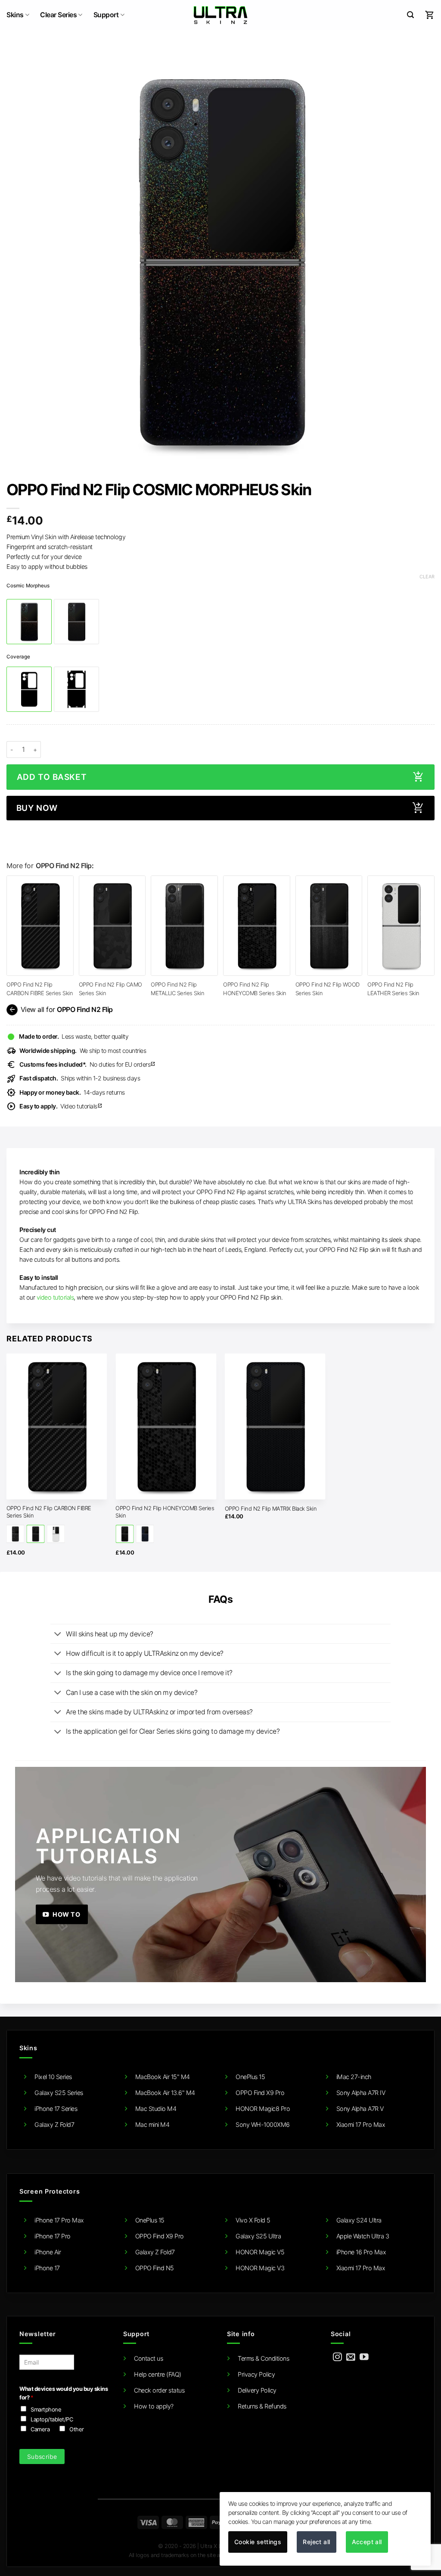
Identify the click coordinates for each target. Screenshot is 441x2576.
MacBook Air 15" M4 (163, 2077)
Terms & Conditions (263, 2358)
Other (77, 2429)
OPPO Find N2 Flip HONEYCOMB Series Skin (165, 1512)
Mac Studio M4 (156, 2109)
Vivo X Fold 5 (253, 2220)
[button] (410, 15)
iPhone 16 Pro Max (361, 2252)
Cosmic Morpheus (28, 586)
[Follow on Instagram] (337, 2357)
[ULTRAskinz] (221, 15)
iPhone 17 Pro (53, 2236)
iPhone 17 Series (56, 2109)
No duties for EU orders (87, 1064)
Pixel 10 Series (53, 2077)
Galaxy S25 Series (59, 2093)
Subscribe (42, 2457)
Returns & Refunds (262, 2406)
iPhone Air (48, 2252)
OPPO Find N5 (155, 2268)
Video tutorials (61, 1106)
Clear (427, 577)
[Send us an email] (351, 2357)
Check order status (159, 2390)
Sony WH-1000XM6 (263, 2124)
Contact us (148, 2358)
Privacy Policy (256, 2374)
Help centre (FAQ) (158, 2374)
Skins (15, 15)
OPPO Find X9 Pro (260, 2093)
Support (106, 15)
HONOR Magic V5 (260, 2252)
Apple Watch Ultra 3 (363, 2236)
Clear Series (58, 15)
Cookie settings (258, 2542)
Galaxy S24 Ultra (359, 2220)
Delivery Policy (257, 2390)
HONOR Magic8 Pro (263, 2109)
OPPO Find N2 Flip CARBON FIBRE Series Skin (49, 1512)
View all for (60, 1010)
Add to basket (52, 777)
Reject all (316, 2542)
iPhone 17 (47, 2268)
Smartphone (46, 2409)
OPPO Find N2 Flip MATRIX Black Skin (271, 1508)
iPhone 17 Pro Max (59, 2220)
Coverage (18, 657)
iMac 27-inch (354, 2077)
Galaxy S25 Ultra (258, 2236)
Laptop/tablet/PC (52, 2419)
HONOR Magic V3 (260, 2268)
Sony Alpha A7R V (360, 2109)
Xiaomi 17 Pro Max (361, 2124)
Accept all (367, 2542)
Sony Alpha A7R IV (361, 2093)
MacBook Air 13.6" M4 (165, 2093)
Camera (40, 2429)
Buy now (37, 808)
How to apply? (154, 2406)
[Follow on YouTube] (364, 2357)
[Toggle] (58, 1635)
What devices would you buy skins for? (64, 2393)
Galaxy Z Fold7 (54, 2124)
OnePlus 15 (250, 2077)
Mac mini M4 (152, 2124)
